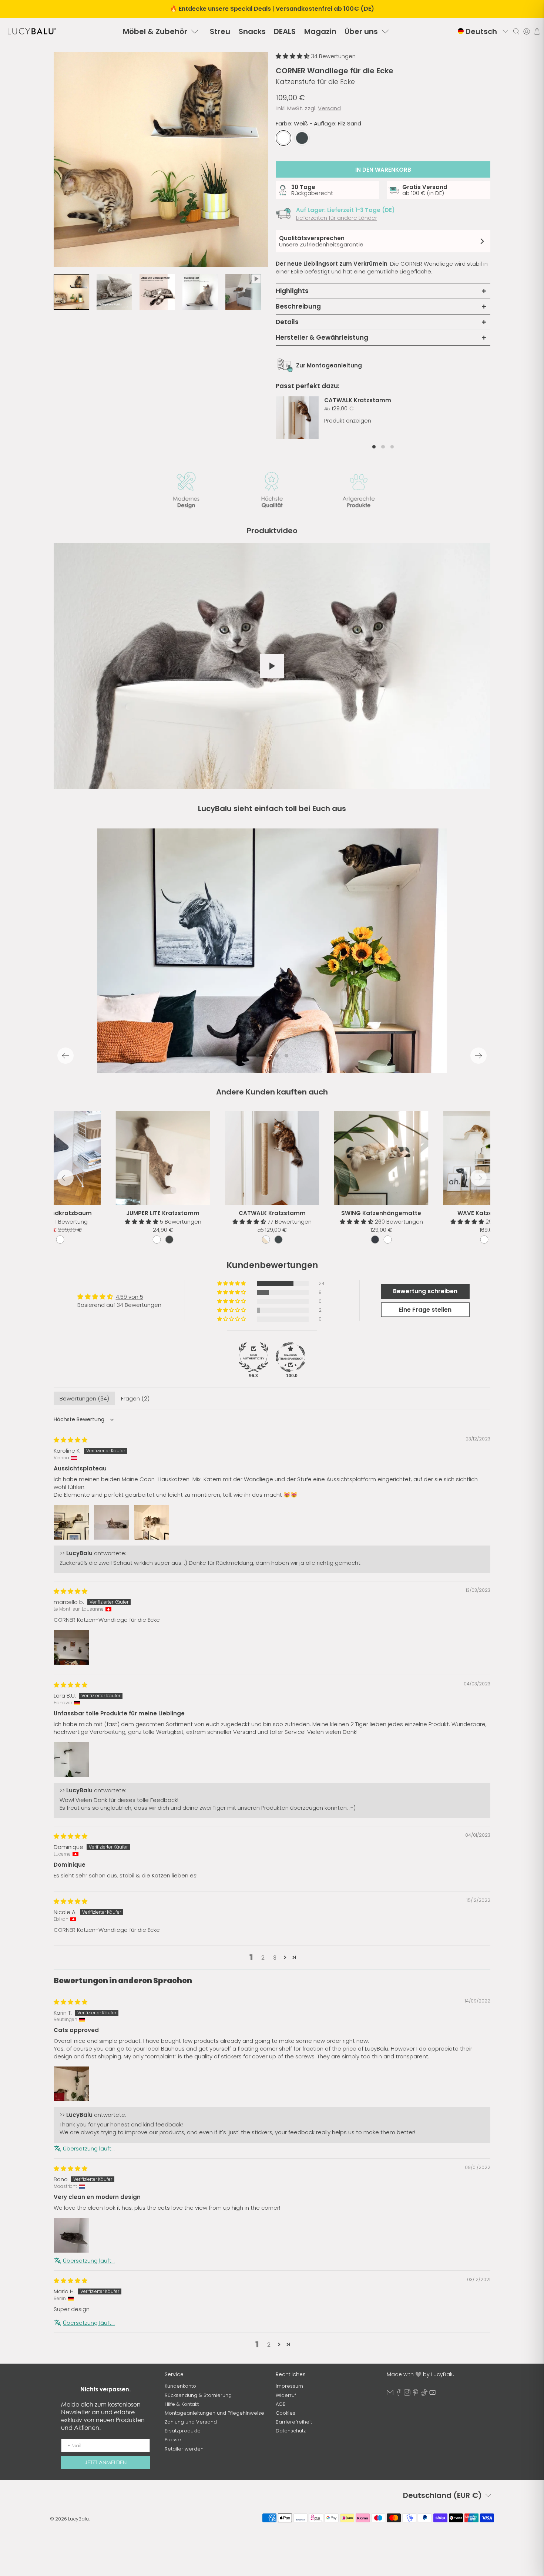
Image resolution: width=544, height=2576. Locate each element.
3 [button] (275, 1958)
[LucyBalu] (32, 31)
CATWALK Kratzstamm (358, 400)
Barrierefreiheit (294, 2422)
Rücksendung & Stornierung (198, 2395)
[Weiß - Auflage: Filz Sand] (283, 138)
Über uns (361, 31)
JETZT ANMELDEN (106, 2462)
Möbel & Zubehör (155, 31)
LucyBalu (78, 2519)
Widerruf (286, 2395)
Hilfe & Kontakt (182, 2404)
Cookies (286, 2413)
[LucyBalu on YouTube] (433, 2394)
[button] (293, 56)
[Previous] (66, 1056)
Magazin (320, 31)
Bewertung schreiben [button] (425, 1291)
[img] (70, 1440)
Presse (173, 2440)
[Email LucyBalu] (390, 2394)
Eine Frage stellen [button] (425, 1310)
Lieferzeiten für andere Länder (337, 218)
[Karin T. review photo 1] (71, 2084)
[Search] (516, 31)
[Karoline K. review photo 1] (71, 1522)
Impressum (289, 2386)
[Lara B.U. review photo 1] (71, 1759)
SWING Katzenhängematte (381, 1213)
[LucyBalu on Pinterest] (416, 2394)
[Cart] (537, 31)
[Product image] (272, 1158)
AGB (281, 2404)
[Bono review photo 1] (71, 2235)
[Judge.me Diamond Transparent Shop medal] (291, 1357)
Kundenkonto (180, 2386)
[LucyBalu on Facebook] (399, 2394)
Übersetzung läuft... (89, 2148)
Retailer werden (184, 2449)
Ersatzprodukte (183, 2431)
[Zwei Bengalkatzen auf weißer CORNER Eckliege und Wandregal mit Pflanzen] (161, 159)
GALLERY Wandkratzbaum (54, 1213)
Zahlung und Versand (191, 2422)
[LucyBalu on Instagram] (407, 2394)
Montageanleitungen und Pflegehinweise (214, 2413)
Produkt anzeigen (348, 421)
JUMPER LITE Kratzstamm (163, 1213)
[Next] (478, 1056)
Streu (220, 31)
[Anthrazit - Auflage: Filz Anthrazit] (302, 138)
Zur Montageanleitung (329, 365)
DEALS (285, 31)
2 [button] (263, 1958)
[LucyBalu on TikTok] (424, 2394)
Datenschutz (291, 2431)
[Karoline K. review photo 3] (151, 1522)
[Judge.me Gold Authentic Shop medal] (253, 1357)
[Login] (527, 31)
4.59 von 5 (130, 1297)
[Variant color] (266, 1240)
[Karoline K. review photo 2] (111, 1522)
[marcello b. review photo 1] (71, 1647)
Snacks (252, 31)
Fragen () (135, 1398)
